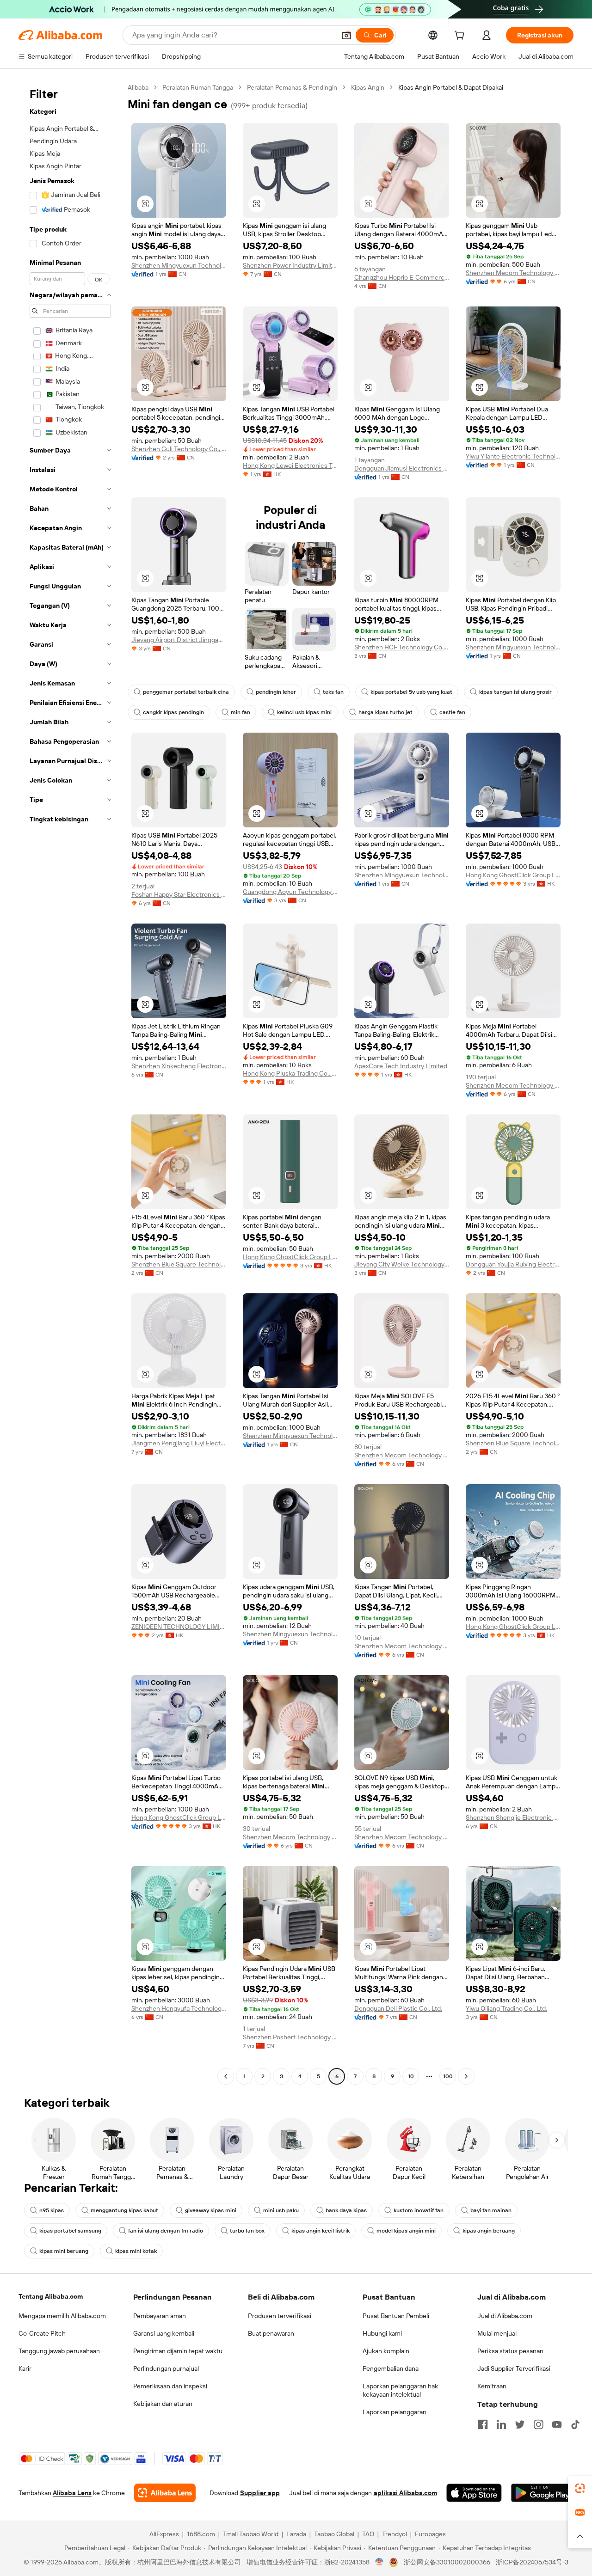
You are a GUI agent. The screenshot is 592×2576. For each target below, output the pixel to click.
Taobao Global (334, 2534)
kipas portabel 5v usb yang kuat (411, 692)
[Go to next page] (466, 2076)
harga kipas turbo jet (385, 712)
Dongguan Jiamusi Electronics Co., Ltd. (402, 468)
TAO (368, 2534)
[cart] (461, 37)
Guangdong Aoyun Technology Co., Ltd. (290, 892)
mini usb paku (281, 2210)
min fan (240, 712)
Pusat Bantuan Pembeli (396, 2316)
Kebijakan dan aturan (163, 2404)
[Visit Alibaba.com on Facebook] (483, 2424)
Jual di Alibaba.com (505, 2316)
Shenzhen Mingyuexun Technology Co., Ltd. (179, 265)
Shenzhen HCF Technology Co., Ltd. (402, 647)
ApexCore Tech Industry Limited (401, 1066)
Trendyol (395, 2534)
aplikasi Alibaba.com (405, 2493)
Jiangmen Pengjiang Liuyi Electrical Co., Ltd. (179, 1443)
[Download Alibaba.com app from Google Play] (542, 2493)
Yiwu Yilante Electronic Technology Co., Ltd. (513, 456)
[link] (580, 2488)
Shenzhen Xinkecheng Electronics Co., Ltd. (179, 1066)
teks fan (333, 692)
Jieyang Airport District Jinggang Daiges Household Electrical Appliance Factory (179, 640)
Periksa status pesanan (510, 2351)
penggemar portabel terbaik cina (186, 692)
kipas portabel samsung (70, 2231)
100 (448, 2076)
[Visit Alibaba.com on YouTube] (557, 2424)
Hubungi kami (382, 2333)
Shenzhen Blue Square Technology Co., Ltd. (179, 1264)
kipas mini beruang (64, 2251)
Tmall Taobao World (251, 2534)
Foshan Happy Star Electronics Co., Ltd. (179, 894)
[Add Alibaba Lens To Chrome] (165, 2493)
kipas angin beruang (489, 2231)
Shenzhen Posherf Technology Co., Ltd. (290, 2037)
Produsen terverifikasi (280, 2316)
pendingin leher (276, 692)
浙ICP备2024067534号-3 (532, 2562)
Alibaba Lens (72, 2493)
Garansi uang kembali (164, 2333)
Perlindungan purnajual (166, 2368)
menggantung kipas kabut (124, 2210)
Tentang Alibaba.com (51, 2296)
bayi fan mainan (491, 2210)
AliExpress (164, 2534)
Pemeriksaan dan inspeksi (170, 2386)
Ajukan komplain (386, 2351)
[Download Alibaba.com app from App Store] (474, 2493)
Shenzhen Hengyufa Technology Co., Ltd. (179, 2008)
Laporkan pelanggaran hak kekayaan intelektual (400, 2390)
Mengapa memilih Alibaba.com (62, 2316)
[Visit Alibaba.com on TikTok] (575, 2424)
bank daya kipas (346, 2210)
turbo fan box (247, 2231)
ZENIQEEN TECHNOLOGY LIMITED (179, 1627)
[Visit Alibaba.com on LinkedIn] (501, 2424)
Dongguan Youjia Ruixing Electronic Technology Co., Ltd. (513, 1264)
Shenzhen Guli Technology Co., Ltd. (179, 449)
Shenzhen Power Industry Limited (290, 265)
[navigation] (70, 1083)
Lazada (296, 2534)
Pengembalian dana (391, 2368)
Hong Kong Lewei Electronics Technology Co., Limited (290, 465)
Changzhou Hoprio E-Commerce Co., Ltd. (402, 277)
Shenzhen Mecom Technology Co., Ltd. (513, 273)
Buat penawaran (271, 2333)
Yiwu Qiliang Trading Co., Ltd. (506, 2008)
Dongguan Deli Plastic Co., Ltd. (398, 2008)
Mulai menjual (497, 2333)
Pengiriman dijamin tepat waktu (178, 2351)
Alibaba (138, 87)
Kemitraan (492, 2386)
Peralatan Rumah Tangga (198, 87)
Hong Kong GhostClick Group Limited (513, 875)
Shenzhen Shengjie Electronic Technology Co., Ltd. (513, 1817)
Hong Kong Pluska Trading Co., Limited (290, 1073)
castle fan (452, 712)
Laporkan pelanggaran (395, 2412)
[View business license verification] (379, 2562)
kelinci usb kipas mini (304, 712)
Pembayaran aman (160, 2316)
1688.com (201, 2534)
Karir (25, 2368)
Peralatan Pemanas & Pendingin (292, 87)
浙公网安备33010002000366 (447, 2562)
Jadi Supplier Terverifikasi (514, 2368)
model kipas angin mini (406, 2231)
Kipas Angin (368, 87)
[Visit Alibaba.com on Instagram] (538, 2424)
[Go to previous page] (226, 2076)
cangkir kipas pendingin (173, 712)
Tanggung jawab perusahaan (59, 2351)
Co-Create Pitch (42, 2333)
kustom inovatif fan (419, 2210)
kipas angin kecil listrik (321, 2231)
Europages (430, 2534)
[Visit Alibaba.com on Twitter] (520, 2424)
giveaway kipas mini (211, 2210)
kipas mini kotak (136, 2251)
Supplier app (260, 2493)
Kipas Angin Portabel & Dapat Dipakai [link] (451, 87)
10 (411, 2076)
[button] (346, 35)
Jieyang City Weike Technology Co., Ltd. (402, 1264)
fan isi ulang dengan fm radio (166, 2231)
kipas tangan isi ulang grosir (515, 692)
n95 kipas (52, 2210)
